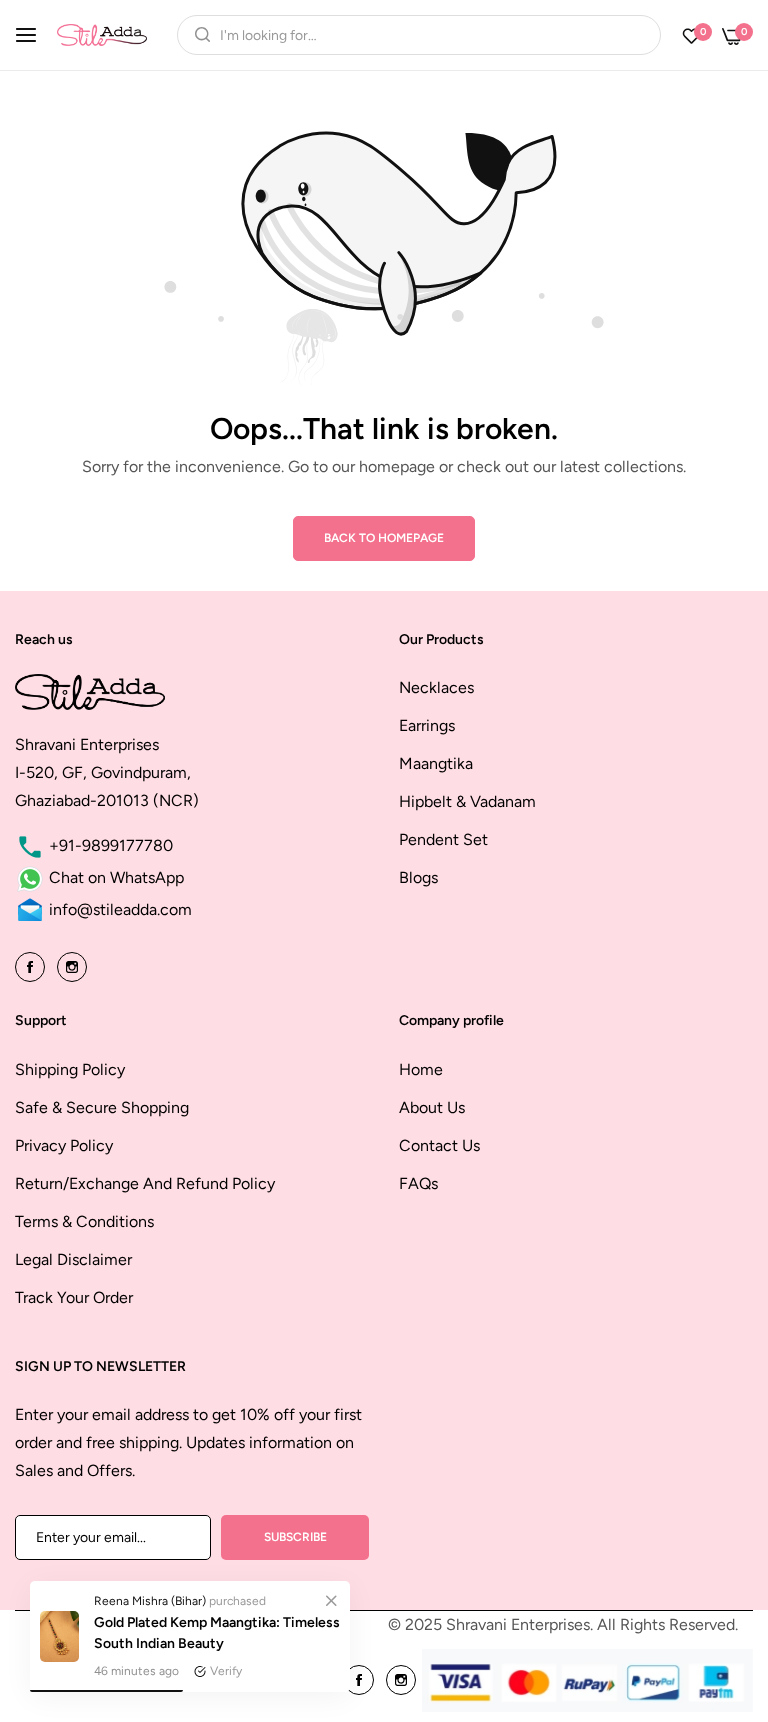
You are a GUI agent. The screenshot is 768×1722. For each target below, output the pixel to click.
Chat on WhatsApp (114, 877)
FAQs (418, 1183)
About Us (432, 1107)
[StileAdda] (102, 34)
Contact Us (439, 1145)
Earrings (427, 725)
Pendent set (443, 839)
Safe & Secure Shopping (102, 1107)
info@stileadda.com (118, 909)
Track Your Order (74, 1297)
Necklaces (436, 687)
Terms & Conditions (84, 1221)
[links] (33, 966)
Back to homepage (384, 538)
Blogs (418, 877)
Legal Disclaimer (73, 1259)
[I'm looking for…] (197, 35)
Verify (226, 1671)
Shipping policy (70, 1069)
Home (421, 1069)
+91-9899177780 (109, 845)
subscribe (295, 1537)
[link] (331, 1600)
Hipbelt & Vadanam (467, 801)
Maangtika (436, 763)
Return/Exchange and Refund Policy (145, 1183)
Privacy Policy (64, 1145)
